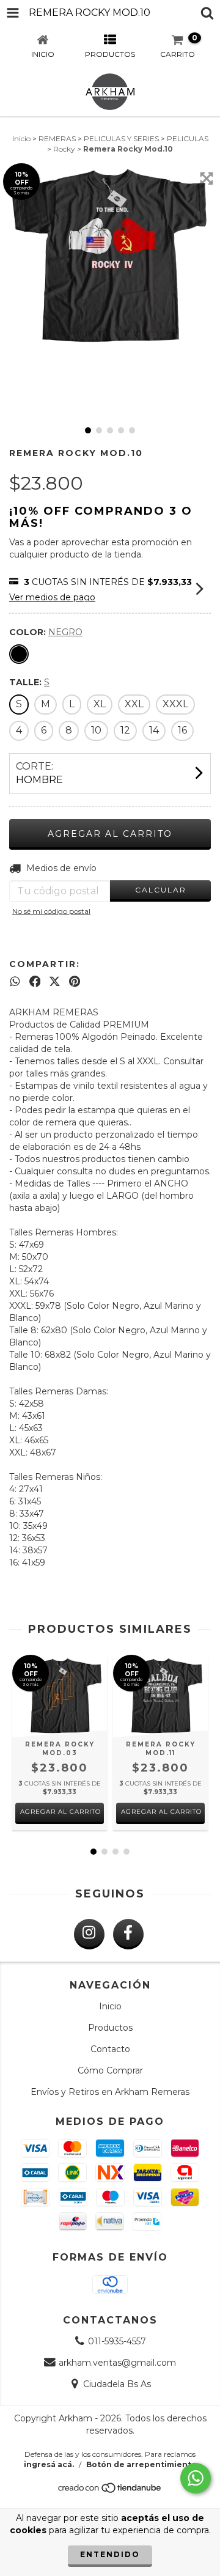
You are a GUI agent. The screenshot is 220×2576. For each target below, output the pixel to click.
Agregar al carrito (61, 1812)
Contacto (110, 2049)
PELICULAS (188, 138)
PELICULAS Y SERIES (121, 138)
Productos (110, 2028)
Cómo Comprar (110, 2070)
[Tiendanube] (110, 2491)
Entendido (110, 2554)
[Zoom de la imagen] (207, 178)
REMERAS (57, 138)
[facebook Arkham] (128, 1934)
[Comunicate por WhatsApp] (196, 2478)
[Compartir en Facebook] (35, 982)
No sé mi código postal (51, 911)
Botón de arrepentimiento (141, 2464)
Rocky (64, 149)
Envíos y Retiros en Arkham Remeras (110, 2092)
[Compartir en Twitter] (55, 982)
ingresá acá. (49, 2464)
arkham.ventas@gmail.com (117, 2363)
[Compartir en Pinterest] (75, 982)
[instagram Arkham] (89, 1934)
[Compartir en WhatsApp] (15, 982)
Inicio (21, 138)
